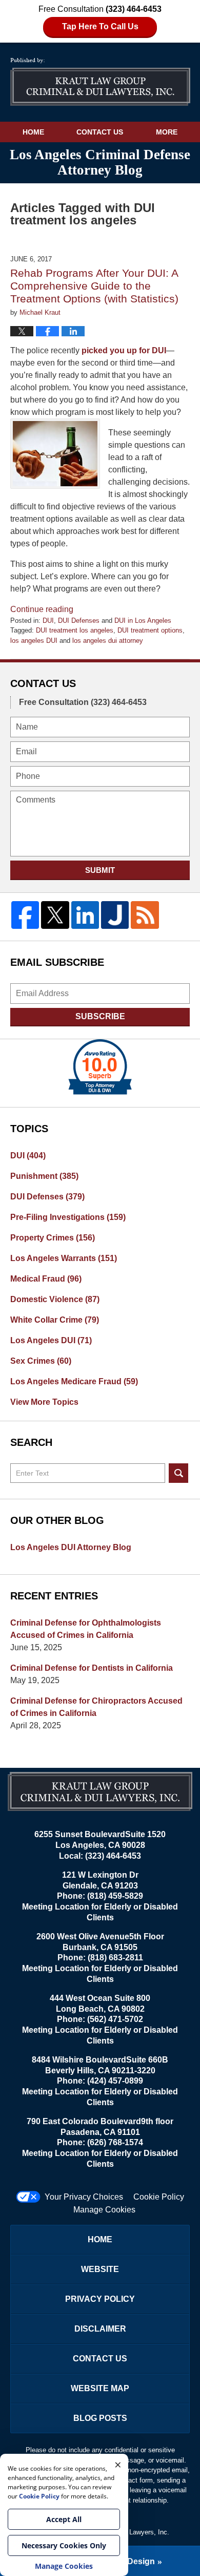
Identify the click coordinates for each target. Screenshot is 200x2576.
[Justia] (115, 915)
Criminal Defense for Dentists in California (92, 1668)
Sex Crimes (41, 1361)
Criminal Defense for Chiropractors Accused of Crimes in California (96, 1707)
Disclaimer (100, 2329)
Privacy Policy (100, 2299)
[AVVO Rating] (100, 1067)
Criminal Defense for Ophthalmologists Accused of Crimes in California (86, 1629)
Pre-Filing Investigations (68, 1217)
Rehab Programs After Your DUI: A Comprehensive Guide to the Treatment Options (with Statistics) (94, 286)
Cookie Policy (159, 2197)
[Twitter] (55, 915)
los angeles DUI (34, 641)
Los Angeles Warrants (64, 1258)
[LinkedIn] (85, 915)
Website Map (100, 2388)
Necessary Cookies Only (64, 2545)
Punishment (44, 1176)
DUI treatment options (150, 630)
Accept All (64, 2519)
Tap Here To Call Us (100, 26)
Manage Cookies (104, 2210)
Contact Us (100, 132)
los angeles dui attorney (108, 641)
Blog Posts (100, 2418)
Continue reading (42, 609)
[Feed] (145, 915)
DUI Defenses (79, 621)
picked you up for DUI (124, 350)
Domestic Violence (55, 1299)
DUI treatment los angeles (75, 630)
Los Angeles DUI (51, 1340)
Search (178, 1473)
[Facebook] (25, 915)
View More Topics (44, 1402)
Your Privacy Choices (84, 2197)
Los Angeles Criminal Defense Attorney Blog (100, 82)
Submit (100, 870)
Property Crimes (53, 1238)
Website (100, 2269)
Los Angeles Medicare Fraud (74, 1381)
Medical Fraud (46, 1279)
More (167, 132)
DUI (48, 621)
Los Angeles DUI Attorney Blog (71, 1547)
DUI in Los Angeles (143, 621)
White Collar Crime (55, 1320)
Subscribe (100, 1016)
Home (33, 132)
